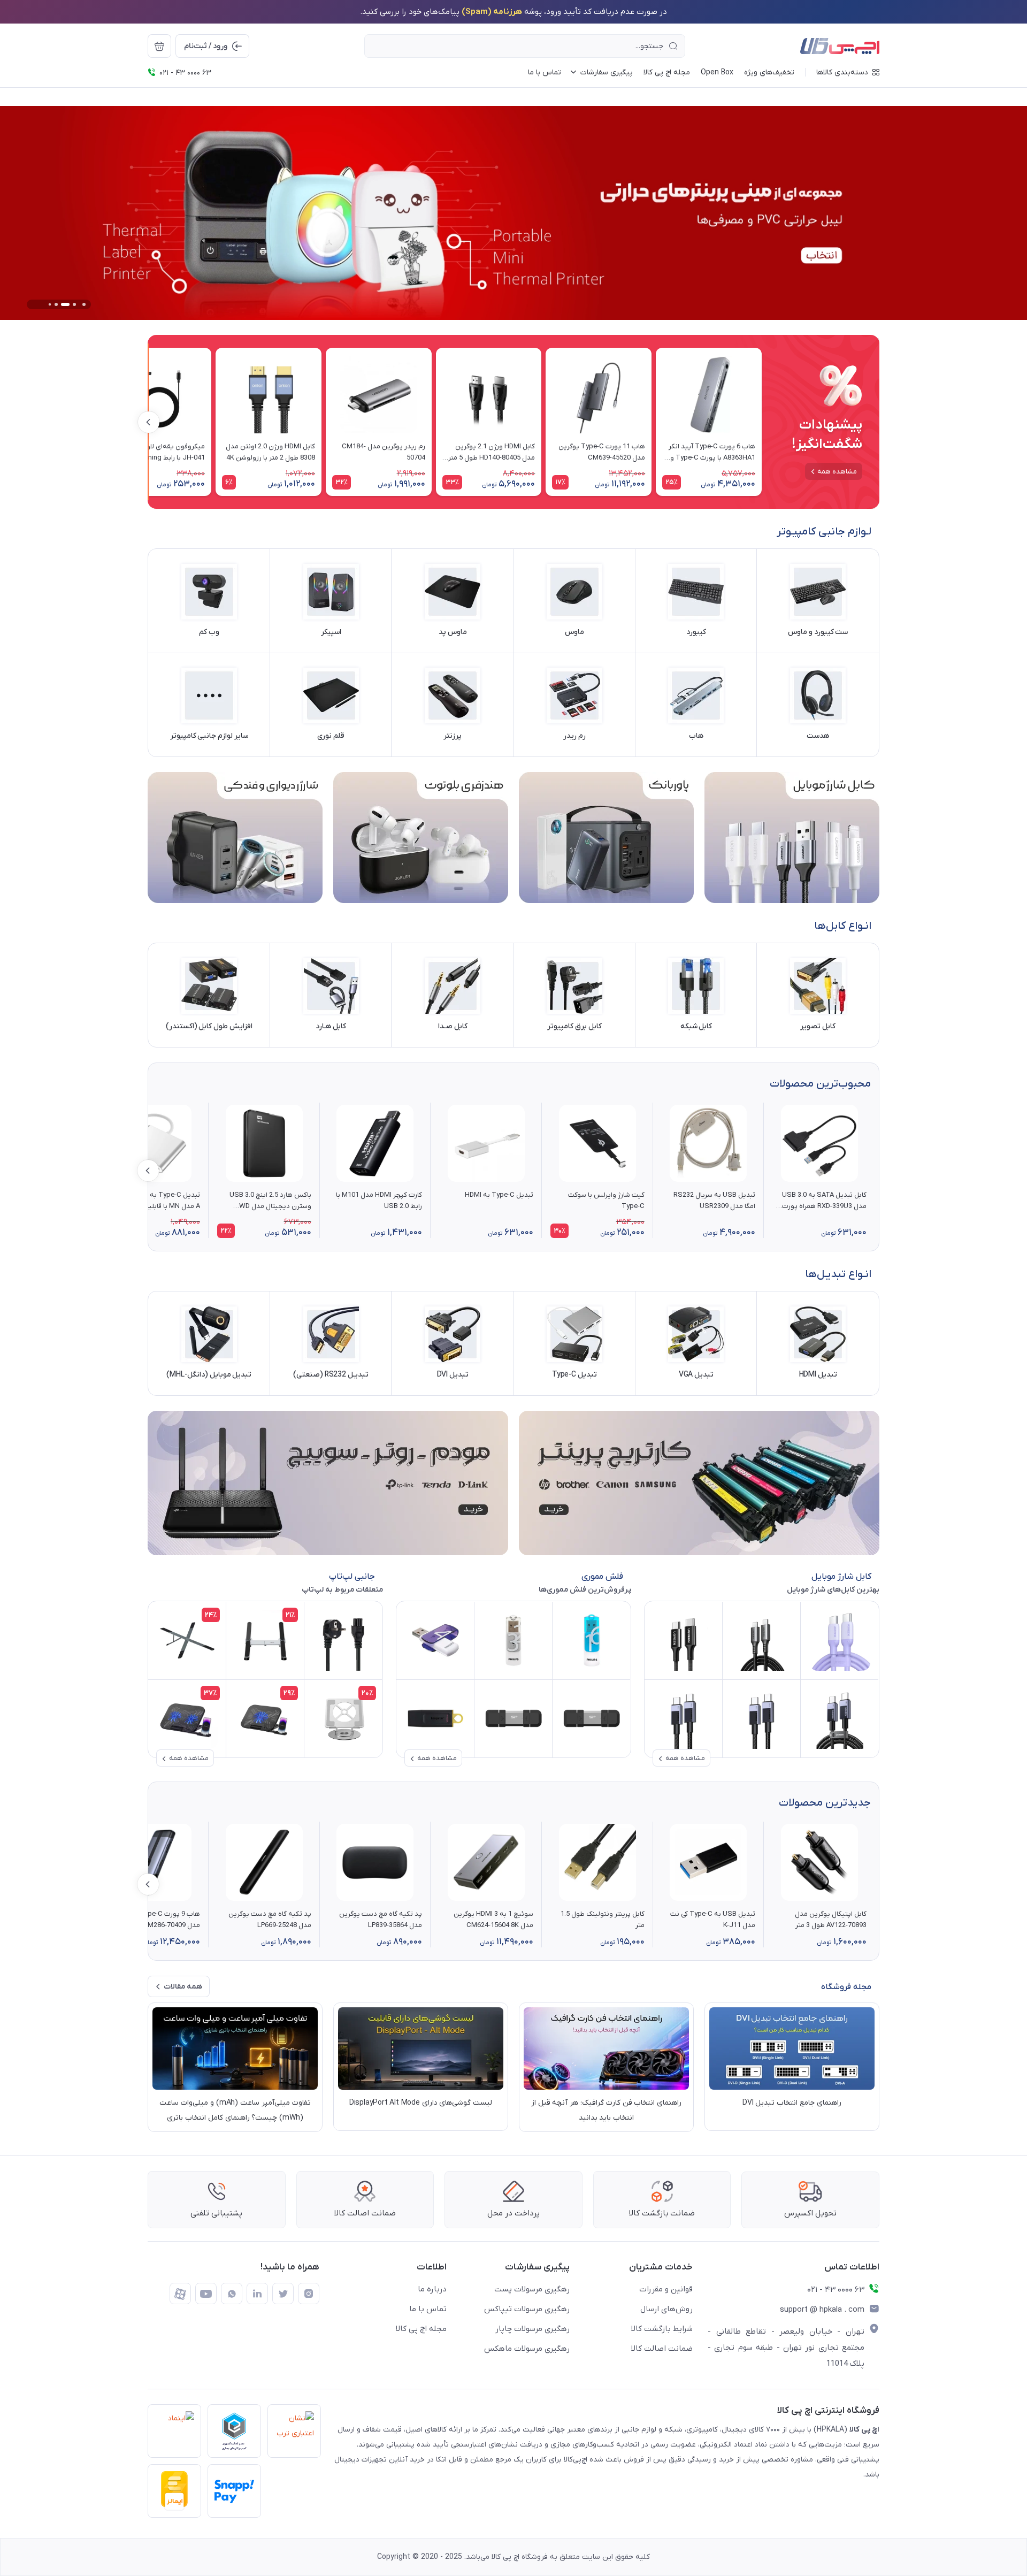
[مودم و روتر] (328, 1483)
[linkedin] (257, 2294)
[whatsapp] (232, 2294)
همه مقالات (183, 1987)
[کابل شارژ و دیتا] (792, 838)
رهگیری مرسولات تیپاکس (527, 2309)
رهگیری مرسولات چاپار (532, 2329)
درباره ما (432, 2289)
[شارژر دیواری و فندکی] (235, 838)
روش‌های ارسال (666, 2309)
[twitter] (283, 2294)
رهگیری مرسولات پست (532, 2289)
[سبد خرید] (159, 46)
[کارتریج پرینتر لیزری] (699, 1483)
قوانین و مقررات (666, 2289)
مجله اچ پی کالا (421, 2329)
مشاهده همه (837, 472)
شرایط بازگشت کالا (662, 2329)
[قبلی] (762, 422)
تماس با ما (428, 2309)
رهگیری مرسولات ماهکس (527, 2349)
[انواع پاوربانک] (606, 838)
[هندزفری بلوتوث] (421, 838)
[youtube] (206, 2294)
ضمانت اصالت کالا (662, 2349)
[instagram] (309, 2294)
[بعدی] (149, 422)
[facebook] (180, 2294)
